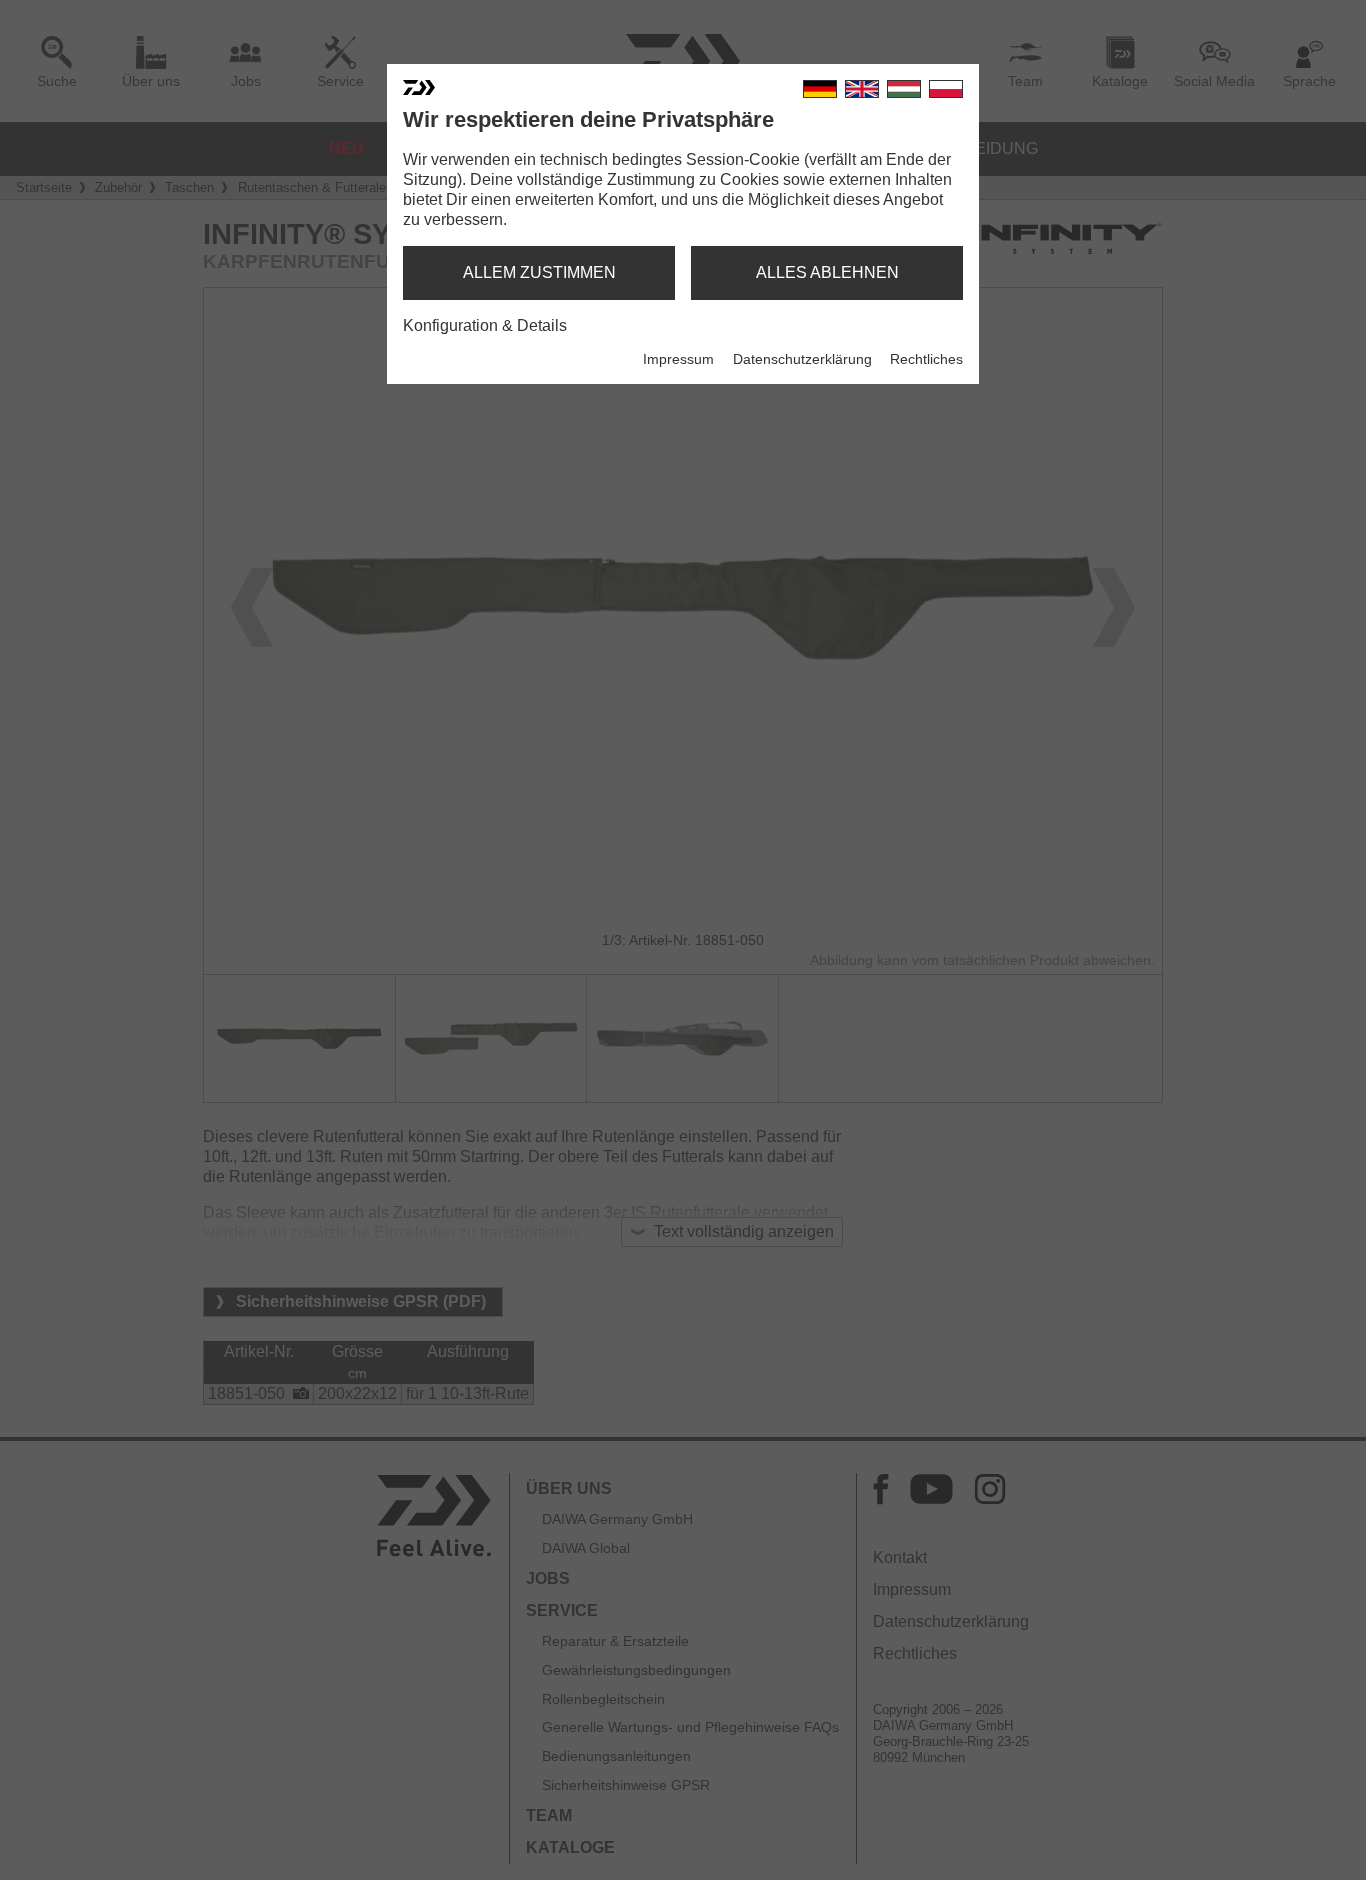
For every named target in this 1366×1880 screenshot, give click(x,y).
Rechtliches (926, 359)
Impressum (678, 359)
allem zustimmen (539, 272)
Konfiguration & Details (485, 325)
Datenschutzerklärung (802, 359)
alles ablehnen (827, 272)
